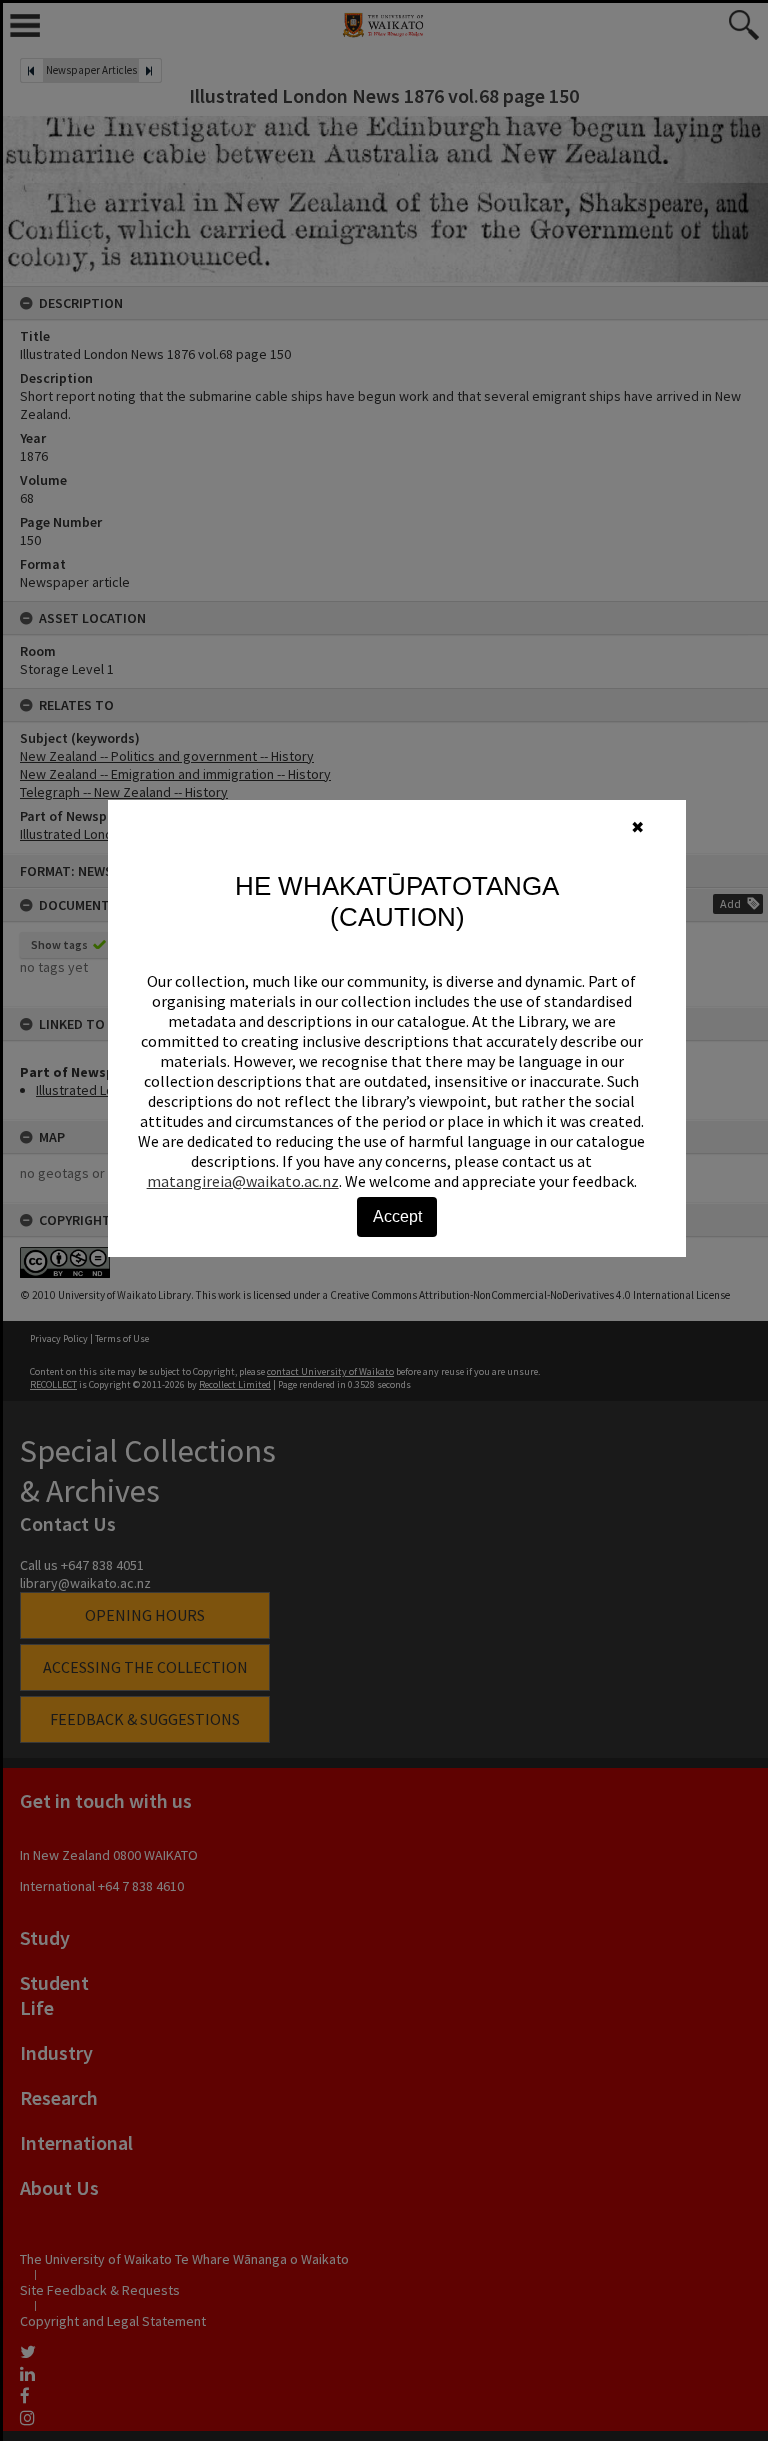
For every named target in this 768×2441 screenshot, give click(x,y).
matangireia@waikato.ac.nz (243, 1181)
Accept (397, 1216)
